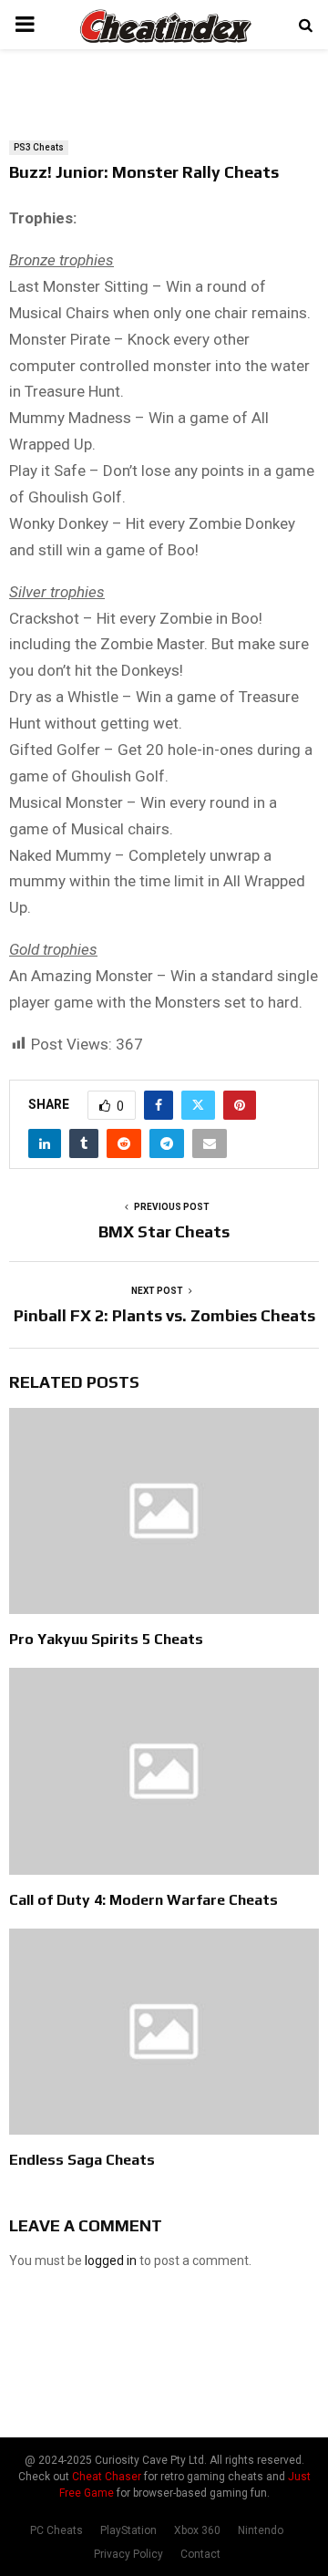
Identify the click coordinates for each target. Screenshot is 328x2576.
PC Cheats (56, 2530)
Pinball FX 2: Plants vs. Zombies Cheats (164, 1315)
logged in (111, 2260)
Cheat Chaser (107, 2477)
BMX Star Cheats (164, 1231)
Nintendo (261, 2530)
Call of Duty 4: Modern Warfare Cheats (143, 1900)
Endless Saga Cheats (82, 2160)
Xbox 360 (197, 2530)
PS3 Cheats (39, 147)
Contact (200, 2554)
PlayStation (128, 2530)
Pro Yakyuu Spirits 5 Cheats (106, 1639)
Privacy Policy (128, 2554)
